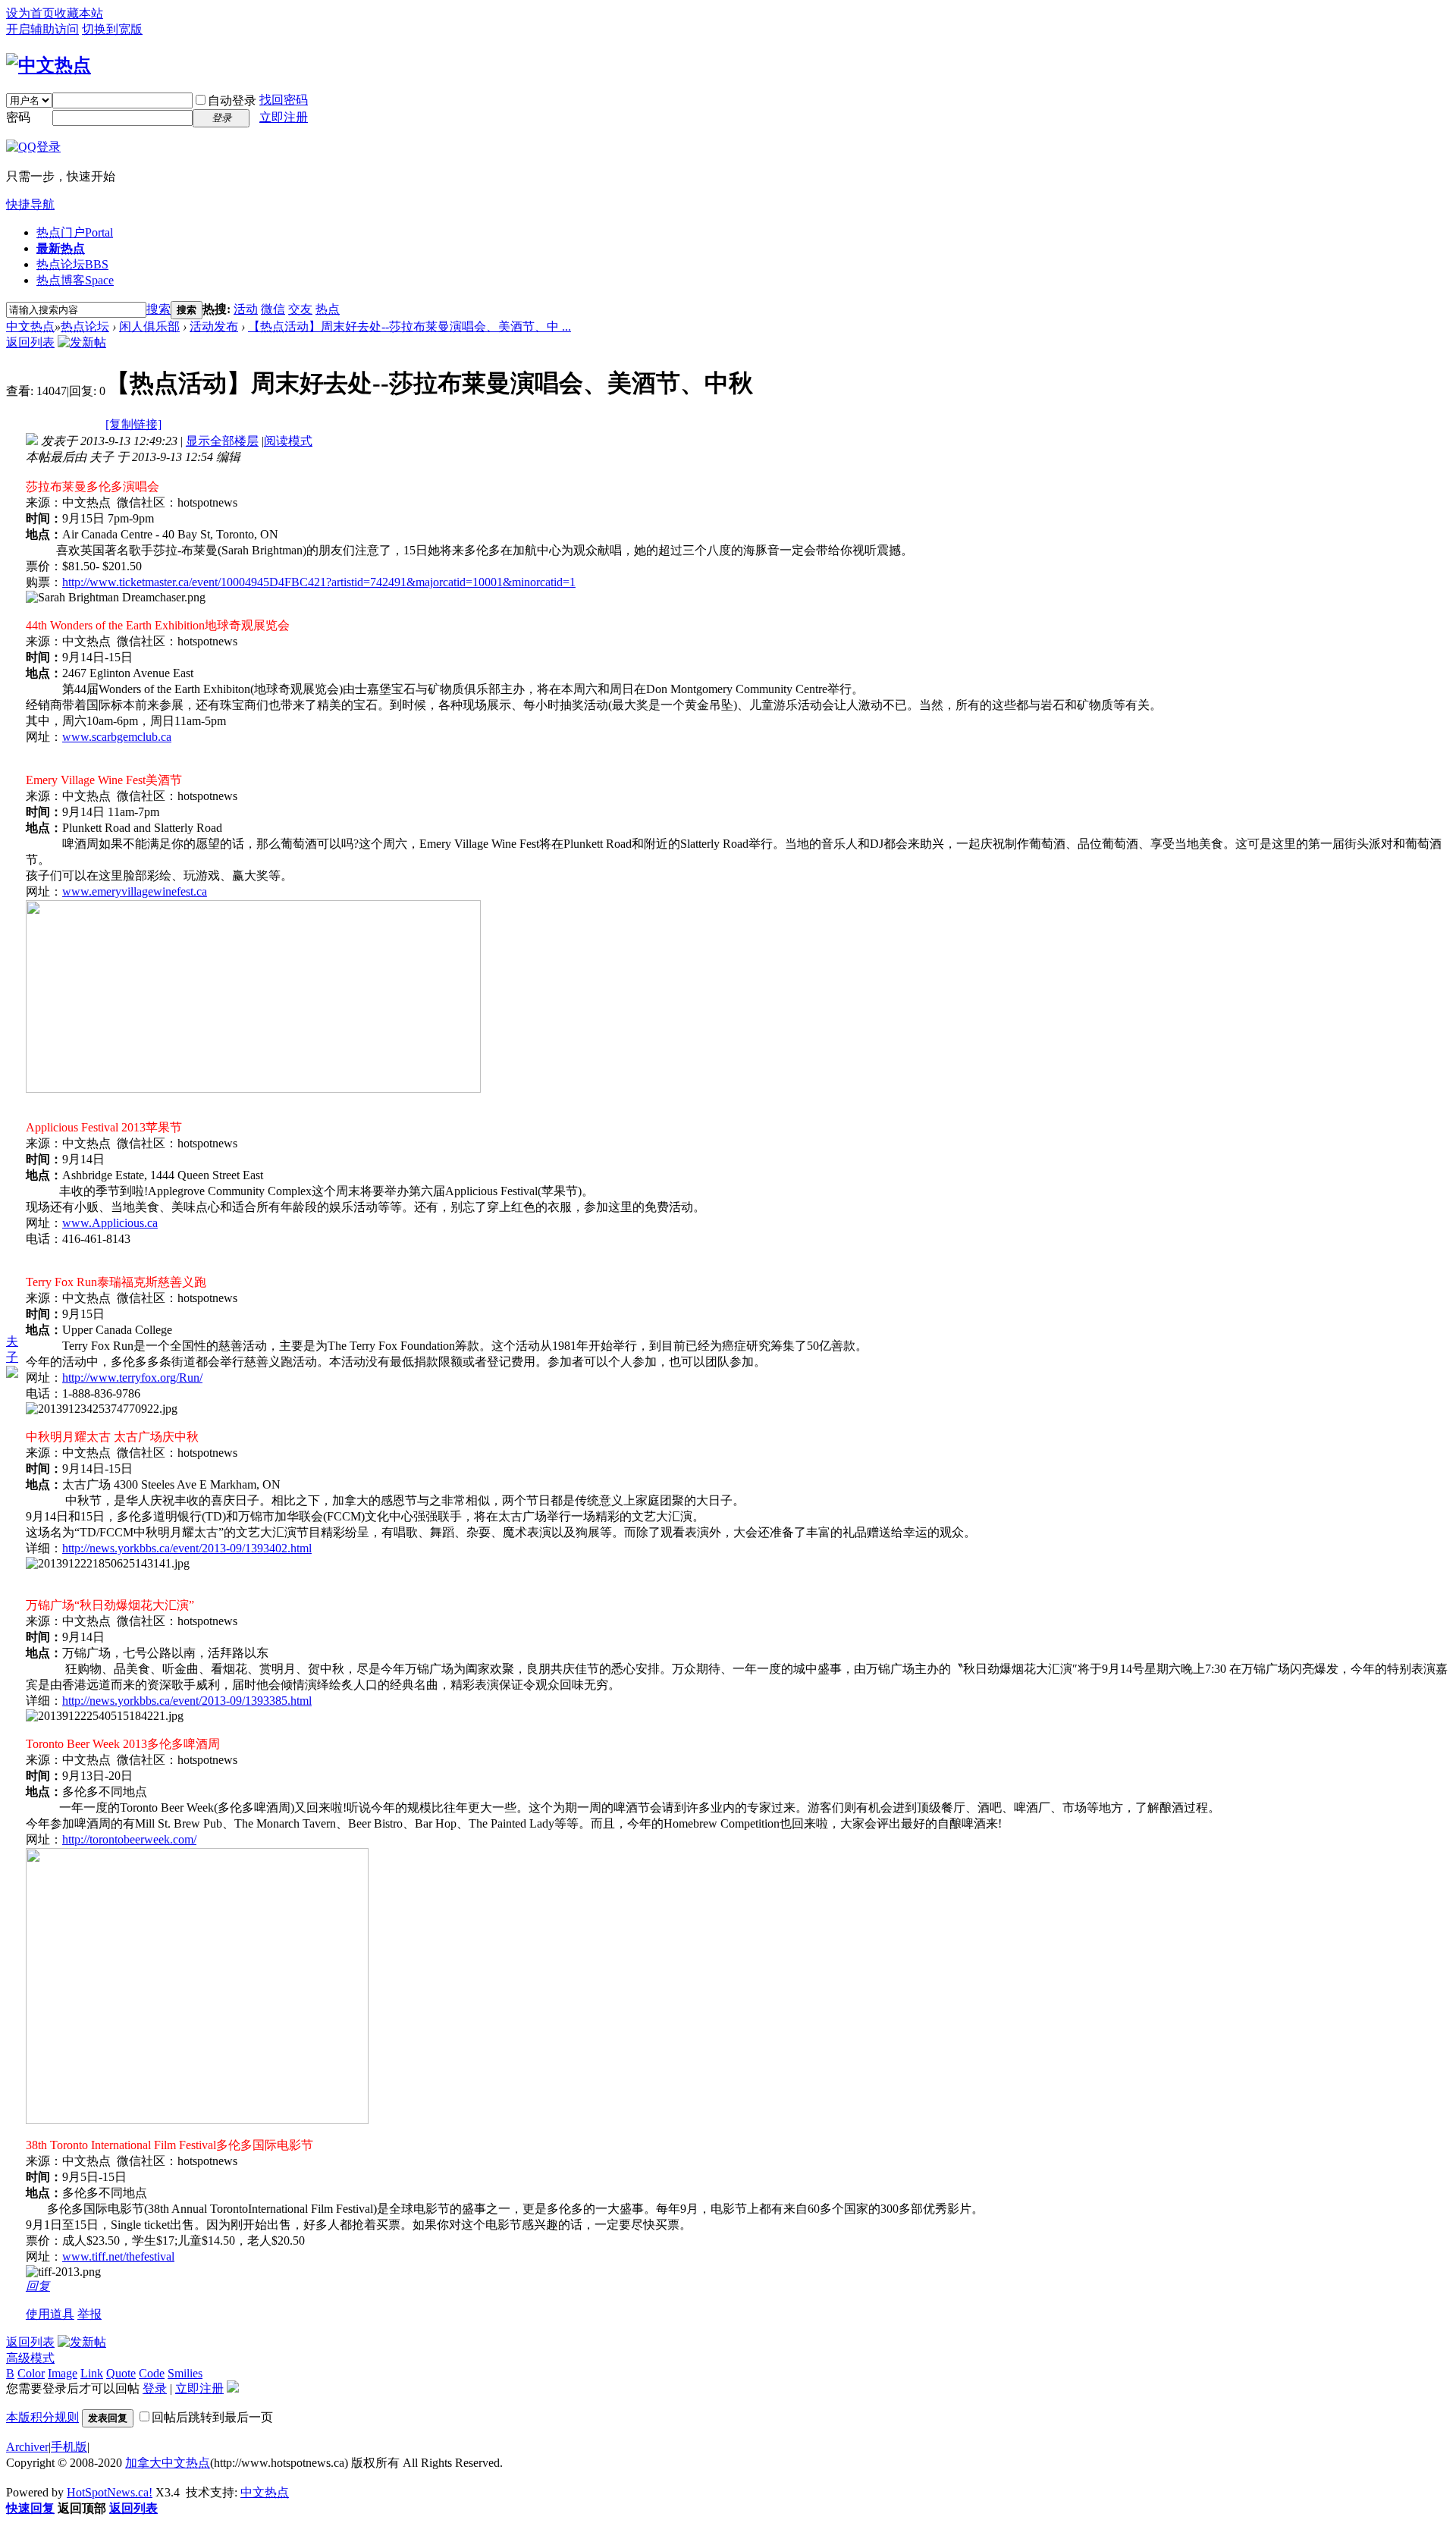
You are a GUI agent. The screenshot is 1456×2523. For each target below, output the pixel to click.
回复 (38, 2286)
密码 (18, 117)
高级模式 (30, 2358)
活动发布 (214, 326)
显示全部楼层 (222, 441)
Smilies (185, 2373)
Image (63, 2373)
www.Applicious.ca (110, 1223)
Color (31, 2373)
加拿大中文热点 (168, 2463)
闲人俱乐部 (149, 326)
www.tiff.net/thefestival (118, 2256)
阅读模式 (288, 441)
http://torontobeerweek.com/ (129, 1839)
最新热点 (61, 248)
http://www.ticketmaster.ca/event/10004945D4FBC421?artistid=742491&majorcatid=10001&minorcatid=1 (319, 582)
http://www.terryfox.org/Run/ (132, 1378)
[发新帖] (82, 342)
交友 (300, 309)
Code (152, 2373)
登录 (155, 2388)
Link (92, 2373)
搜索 (158, 309)
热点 (328, 309)
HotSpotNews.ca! (110, 2492)
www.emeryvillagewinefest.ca (135, 891)
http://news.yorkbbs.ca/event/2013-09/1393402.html (187, 1548)
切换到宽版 (112, 29)
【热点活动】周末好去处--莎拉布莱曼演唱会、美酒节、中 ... (409, 326)
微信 (273, 309)
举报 (89, 2314)
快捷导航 (30, 204)
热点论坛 (72, 264)
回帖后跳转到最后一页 (212, 2417)
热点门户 (75, 232)
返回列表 (30, 342)
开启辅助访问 (42, 29)
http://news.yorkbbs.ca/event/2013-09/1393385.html (187, 1701)
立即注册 (284, 117)
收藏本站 (79, 13)
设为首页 (30, 13)
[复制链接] (133, 424)
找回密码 (284, 100)
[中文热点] (49, 65)
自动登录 (232, 100)
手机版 (69, 2447)
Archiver (27, 2447)
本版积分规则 (42, 2417)
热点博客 (75, 280)
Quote (121, 2373)
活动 (246, 309)
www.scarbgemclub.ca (117, 737)
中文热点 (30, 326)
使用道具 (50, 2314)
